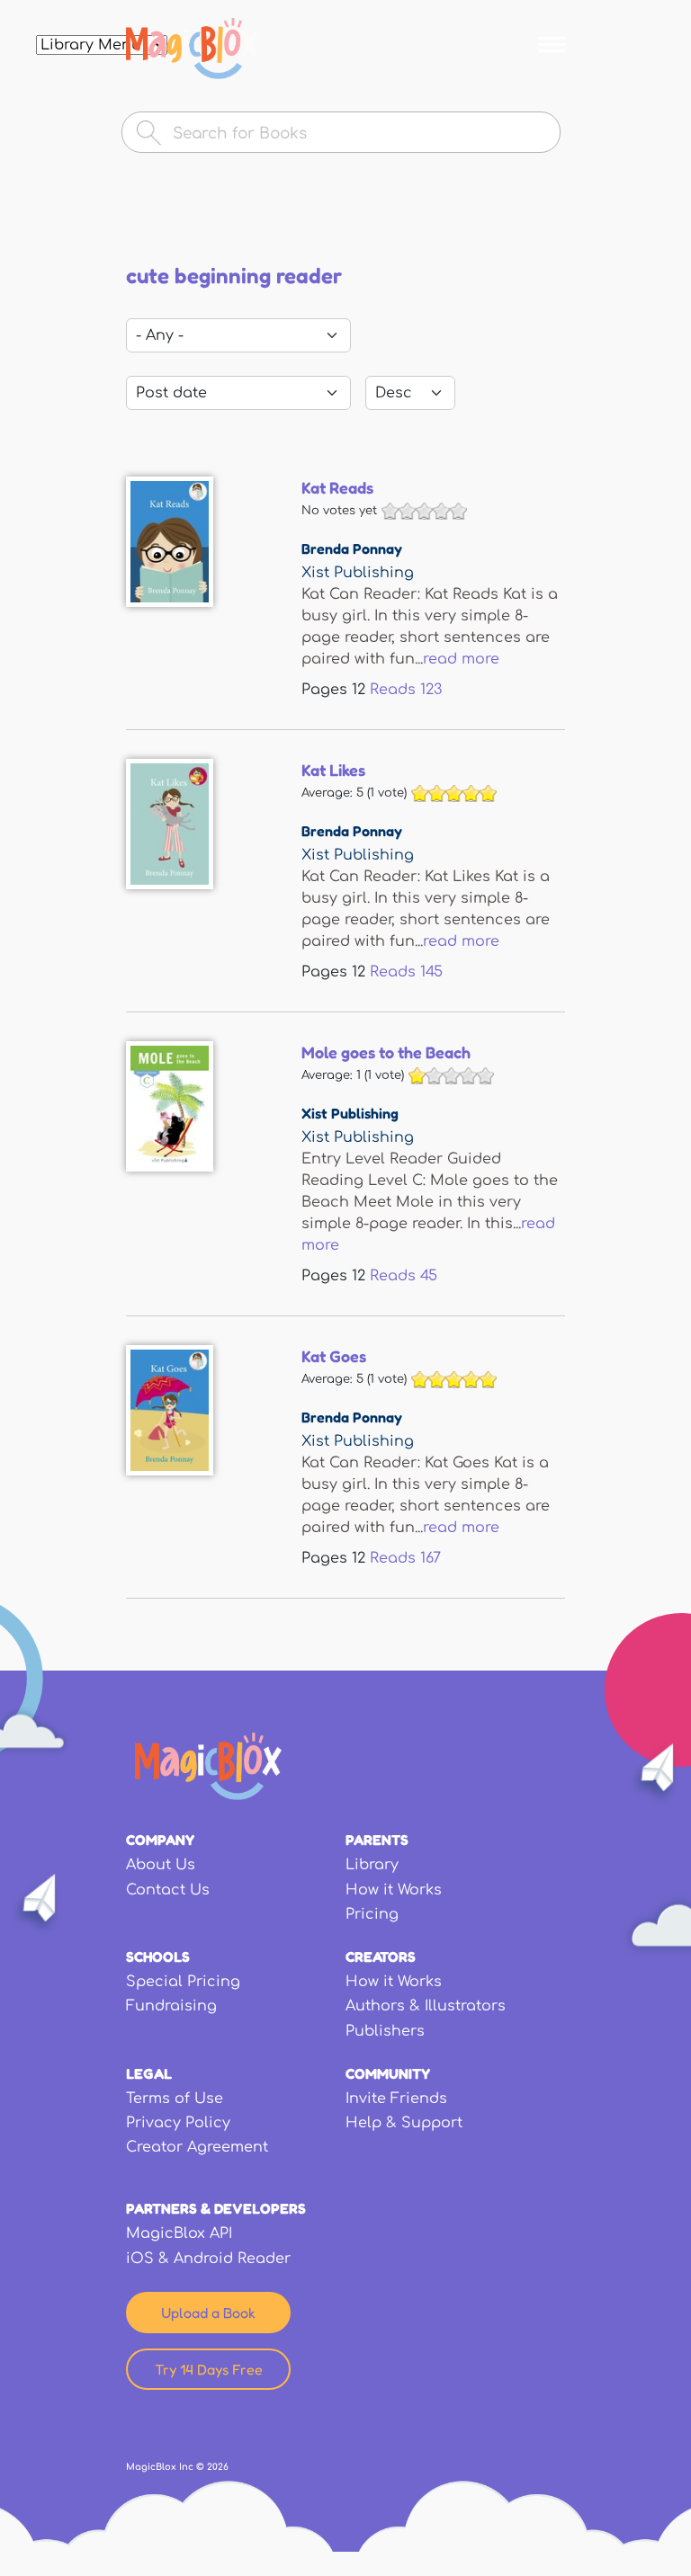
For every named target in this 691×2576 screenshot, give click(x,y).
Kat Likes (333, 770)
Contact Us (168, 1890)
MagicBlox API (179, 2233)
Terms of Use (175, 2099)
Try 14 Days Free (209, 2369)
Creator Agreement (197, 2147)
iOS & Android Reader (208, 2259)
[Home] (192, 49)
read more (461, 659)
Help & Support (404, 2123)
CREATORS (381, 1957)
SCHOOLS (158, 1957)
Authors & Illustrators (426, 2006)
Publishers (385, 2031)
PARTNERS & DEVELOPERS (216, 2208)
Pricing (372, 1914)
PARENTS (377, 1840)
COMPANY (160, 1840)
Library (372, 1865)
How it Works (394, 1890)
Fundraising (171, 2006)
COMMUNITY (388, 2073)
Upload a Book (208, 2313)
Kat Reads (337, 487)
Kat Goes (334, 1356)
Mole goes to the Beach (386, 1052)
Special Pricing (183, 1982)
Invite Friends (396, 2099)
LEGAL (149, 2073)
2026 (218, 2467)
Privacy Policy (178, 2123)
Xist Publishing (358, 573)
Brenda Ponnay (352, 548)
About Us (161, 1865)
